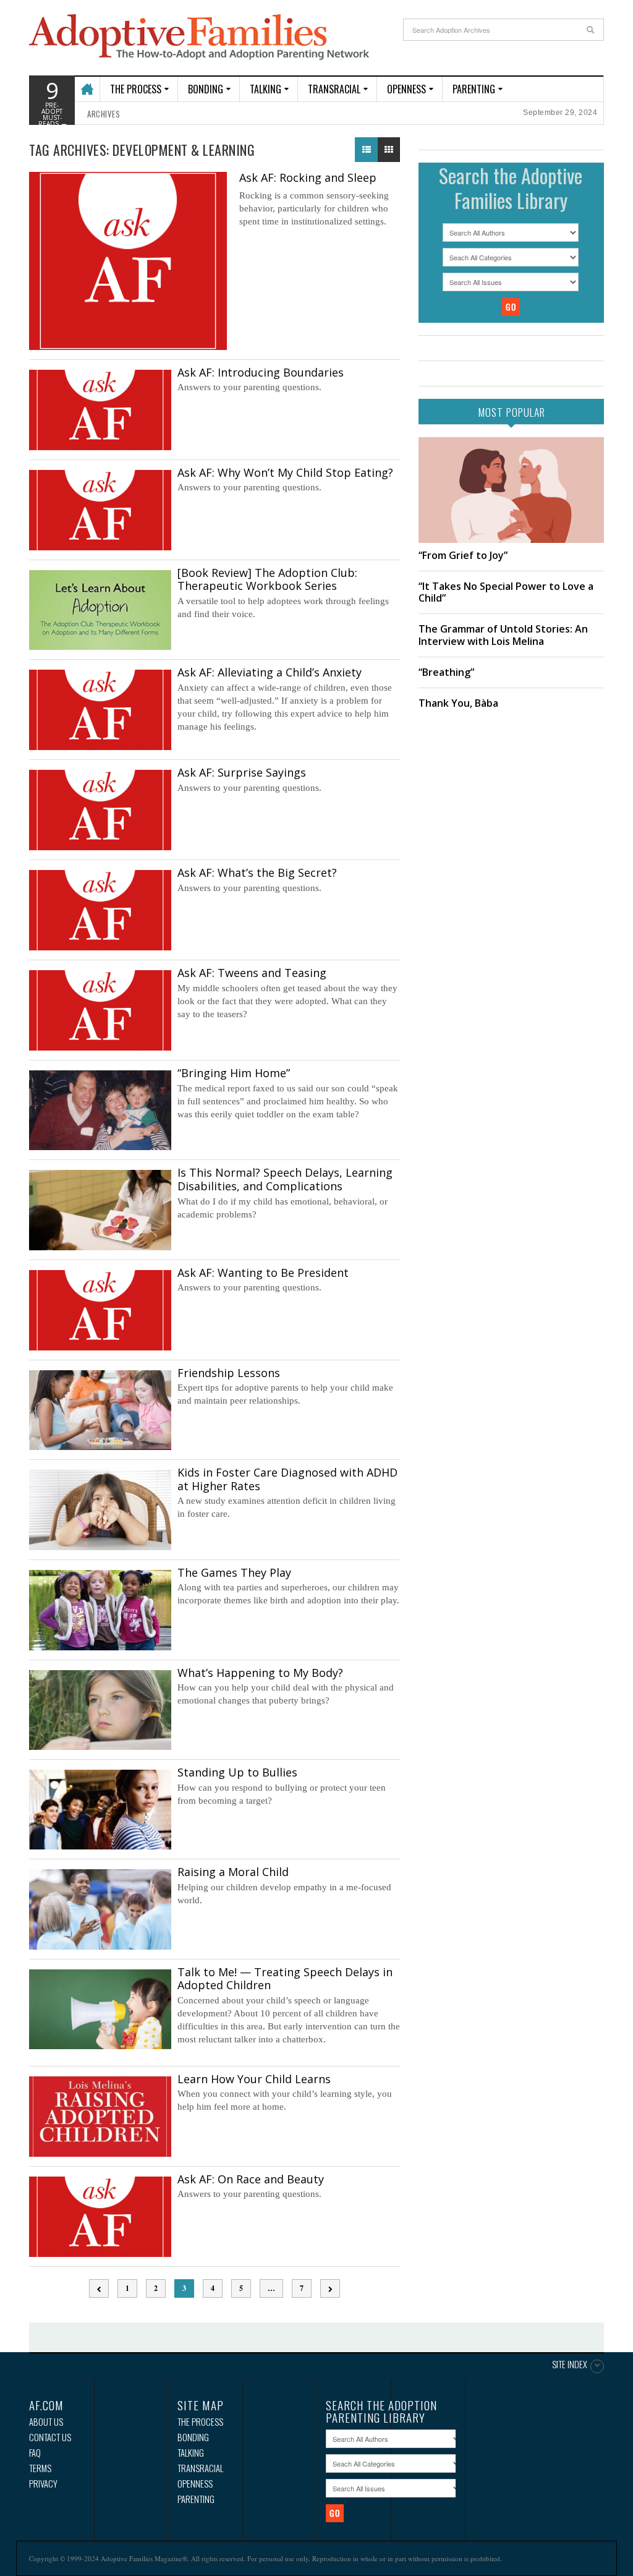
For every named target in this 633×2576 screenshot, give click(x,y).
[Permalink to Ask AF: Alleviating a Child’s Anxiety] (100, 710)
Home (86, 83)
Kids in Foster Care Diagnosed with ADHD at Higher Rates (287, 1479)
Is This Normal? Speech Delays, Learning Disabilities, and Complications (285, 1179)
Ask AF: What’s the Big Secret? (257, 872)
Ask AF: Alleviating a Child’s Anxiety (270, 672)
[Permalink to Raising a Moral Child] (100, 1909)
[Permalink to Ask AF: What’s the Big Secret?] (100, 910)
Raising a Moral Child (233, 1872)
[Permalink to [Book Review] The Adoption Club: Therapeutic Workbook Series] (100, 610)
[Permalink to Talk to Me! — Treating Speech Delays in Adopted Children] (100, 2009)
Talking (266, 89)
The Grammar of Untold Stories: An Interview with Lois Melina (503, 635)
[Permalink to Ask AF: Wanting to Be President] (100, 1310)
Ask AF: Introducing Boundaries (261, 372)
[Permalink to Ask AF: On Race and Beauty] (100, 2217)
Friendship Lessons (229, 1373)
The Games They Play (234, 1572)
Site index (570, 2365)
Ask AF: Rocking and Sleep (308, 177)
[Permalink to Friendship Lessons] (100, 1410)
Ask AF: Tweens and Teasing (252, 973)
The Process (136, 89)
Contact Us (50, 2437)
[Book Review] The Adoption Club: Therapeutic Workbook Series (267, 579)
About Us (46, 2422)
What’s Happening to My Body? (260, 1673)
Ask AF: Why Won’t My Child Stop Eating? (285, 472)
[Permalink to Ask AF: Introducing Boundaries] (100, 410)
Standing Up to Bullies (237, 1772)
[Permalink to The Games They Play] (100, 1610)
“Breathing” (446, 672)
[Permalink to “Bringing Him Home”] (100, 1110)
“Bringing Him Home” (234, 1073)
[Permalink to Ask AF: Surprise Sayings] (100, 810)
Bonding (206, 89)
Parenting (474, 89)
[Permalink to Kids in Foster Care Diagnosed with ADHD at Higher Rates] (100, 1510)
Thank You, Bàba (458, 703)
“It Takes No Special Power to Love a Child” (506, 592)
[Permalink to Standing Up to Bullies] (100, 1810)
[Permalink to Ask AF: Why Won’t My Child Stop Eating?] (100, 510)
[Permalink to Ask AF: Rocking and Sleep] (128, 261)
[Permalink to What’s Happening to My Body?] (100, 1710)
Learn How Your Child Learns (254, 2079)
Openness (406, 89)
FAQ (35, 2453)
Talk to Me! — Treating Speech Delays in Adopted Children (285, 1979)
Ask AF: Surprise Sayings (242, 772)
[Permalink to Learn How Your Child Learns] (100, 2117)
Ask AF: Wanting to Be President (263, 1273)
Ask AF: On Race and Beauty (251, 2179)
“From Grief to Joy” (463, 555)
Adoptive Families (199, 38)
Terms (40, 2468)
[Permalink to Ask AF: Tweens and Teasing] (100, 1010)
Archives (104, 114)
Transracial (334, 89)
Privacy (43, 2484)
